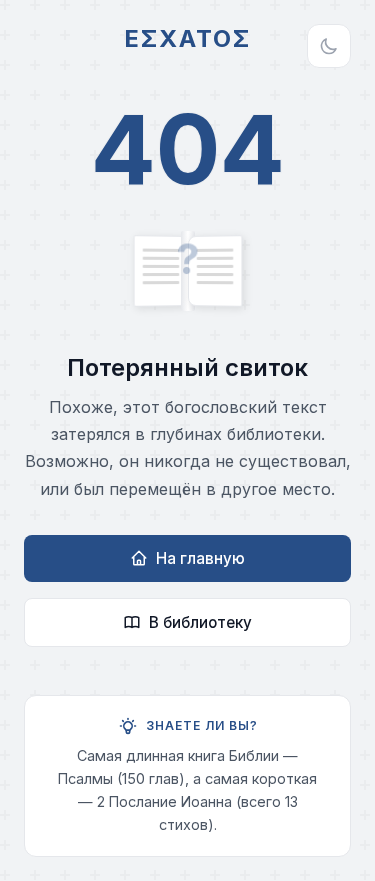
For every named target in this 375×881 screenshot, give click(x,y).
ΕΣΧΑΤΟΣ (187, 38)
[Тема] (329, 46)
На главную (200, 558)
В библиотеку (200, 622)
